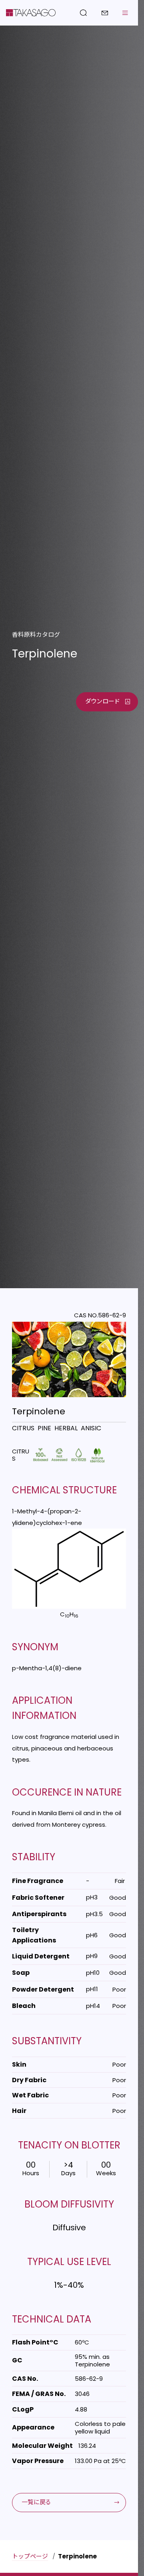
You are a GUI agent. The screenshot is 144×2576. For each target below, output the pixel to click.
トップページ (30, 2556)
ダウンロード (102, 701)
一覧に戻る (36, 2502)
